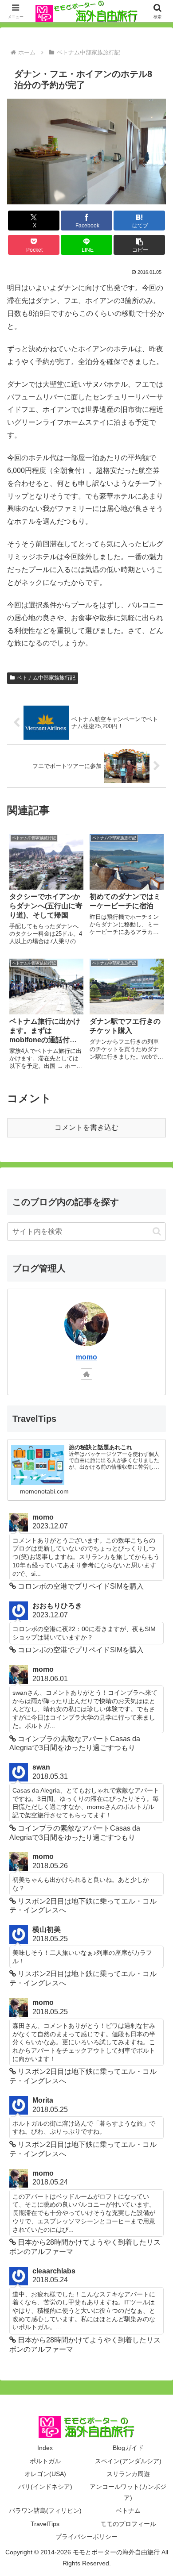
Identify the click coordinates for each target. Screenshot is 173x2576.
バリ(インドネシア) (45, 2487)
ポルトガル (45, 2461)
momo (86, 1357)
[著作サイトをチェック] (86, 1374)
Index (45, 2448)
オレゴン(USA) (45, 2474)
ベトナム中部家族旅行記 (46, 678)
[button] (139, 245)
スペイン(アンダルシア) (128, 2461)
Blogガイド (128, 2448)
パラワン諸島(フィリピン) (45, 2511)
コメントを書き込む (86, 1127)
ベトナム (128, 2511)
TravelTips (45, 2524)
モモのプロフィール (128, 2524)
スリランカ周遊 (128, 2474)
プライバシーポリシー (86, 2537)
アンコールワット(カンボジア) (128, 2492)
